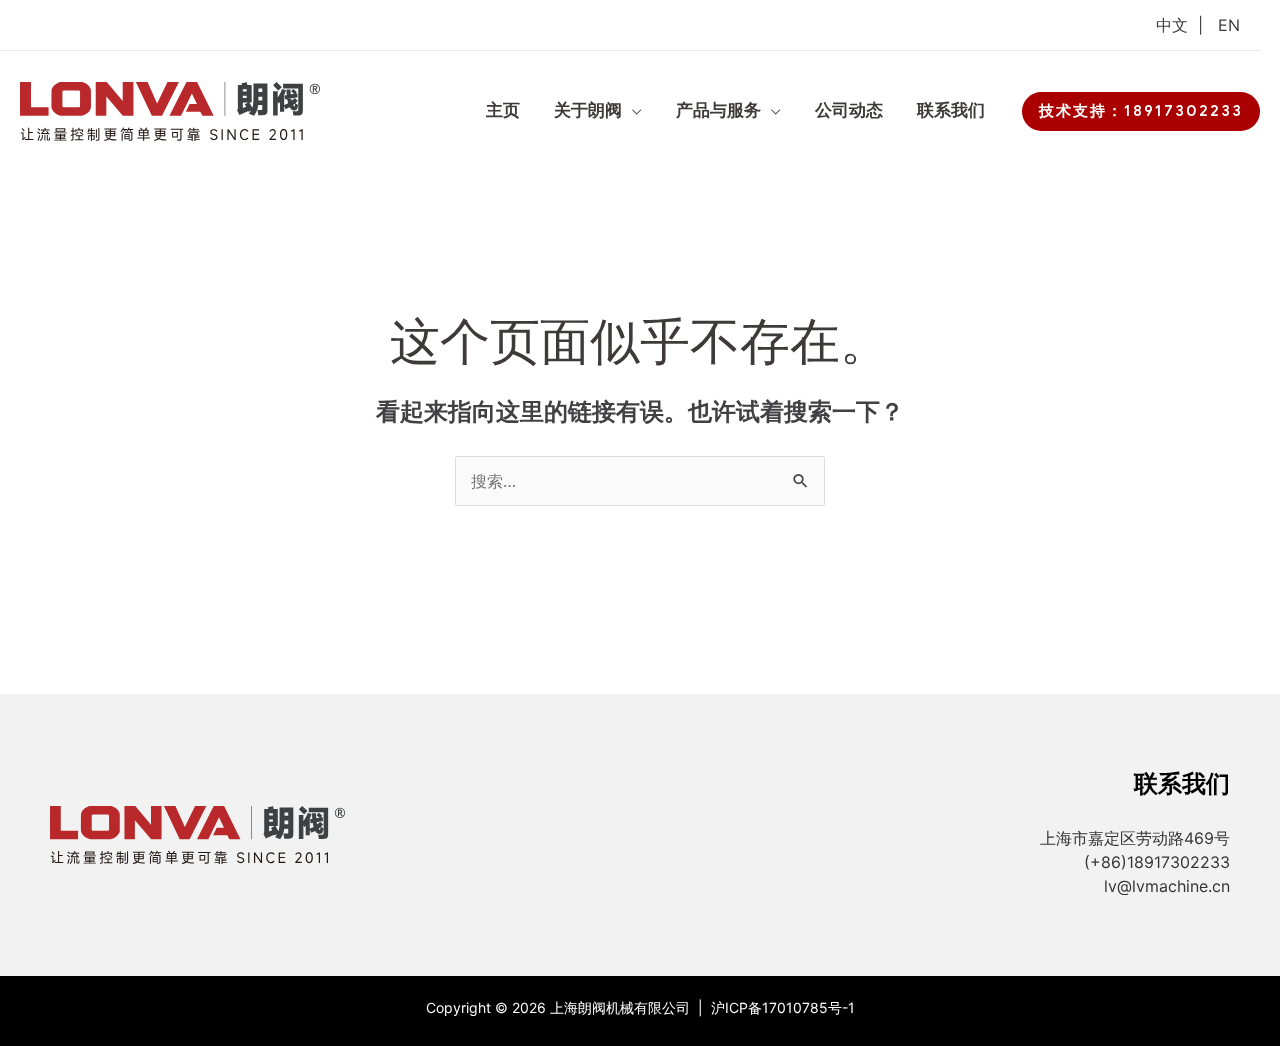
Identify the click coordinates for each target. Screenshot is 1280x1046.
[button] (1141, 111)
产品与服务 (718, 110)
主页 (503, 110)
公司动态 (849, 110)
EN (1229, 25)
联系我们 (951, 110)
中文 (1172, 25)
